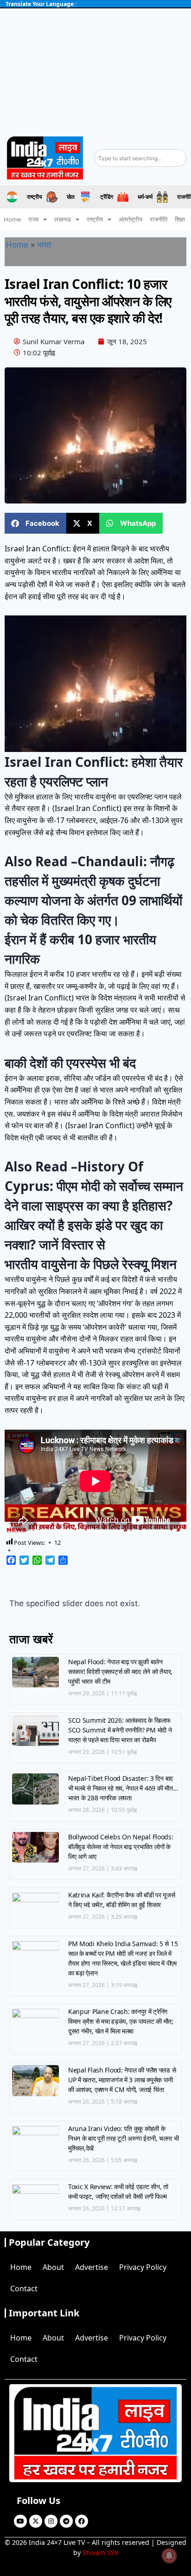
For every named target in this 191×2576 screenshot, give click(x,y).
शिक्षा (180, 219)
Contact (24, 2288)
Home (12, 219)
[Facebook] (82, 2521)
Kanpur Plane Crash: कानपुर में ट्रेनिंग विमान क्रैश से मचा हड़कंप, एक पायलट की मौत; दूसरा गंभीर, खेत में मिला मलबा (121, 2021)
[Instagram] (51, 2521)
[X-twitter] (36, 2521)
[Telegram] (66, 2521)
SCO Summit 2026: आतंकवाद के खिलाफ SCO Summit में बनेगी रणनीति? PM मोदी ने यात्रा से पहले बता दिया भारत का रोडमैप (120, 1730)
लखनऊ (63, 219)
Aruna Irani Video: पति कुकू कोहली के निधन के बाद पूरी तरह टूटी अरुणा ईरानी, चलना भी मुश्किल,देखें (124, 2138)
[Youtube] (20, 2521)
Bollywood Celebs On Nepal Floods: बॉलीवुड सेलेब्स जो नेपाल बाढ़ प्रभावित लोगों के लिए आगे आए (121, 1847)
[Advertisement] (95, 69)
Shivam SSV (100, 2553)
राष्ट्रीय (95, 219)
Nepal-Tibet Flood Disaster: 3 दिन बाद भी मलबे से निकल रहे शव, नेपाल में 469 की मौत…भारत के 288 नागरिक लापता (123, 1788)
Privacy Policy (143, 2267)
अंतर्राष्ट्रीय (131, 219)
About (53, 2267)
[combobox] (140, 158)
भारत (44, 245)
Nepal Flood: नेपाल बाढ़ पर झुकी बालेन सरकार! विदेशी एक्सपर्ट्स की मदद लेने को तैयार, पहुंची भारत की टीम (120, 1671)
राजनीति (159, 219)
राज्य (33, 219)
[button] (35, 523)
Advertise (92, 2267)
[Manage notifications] (169, 2556)
